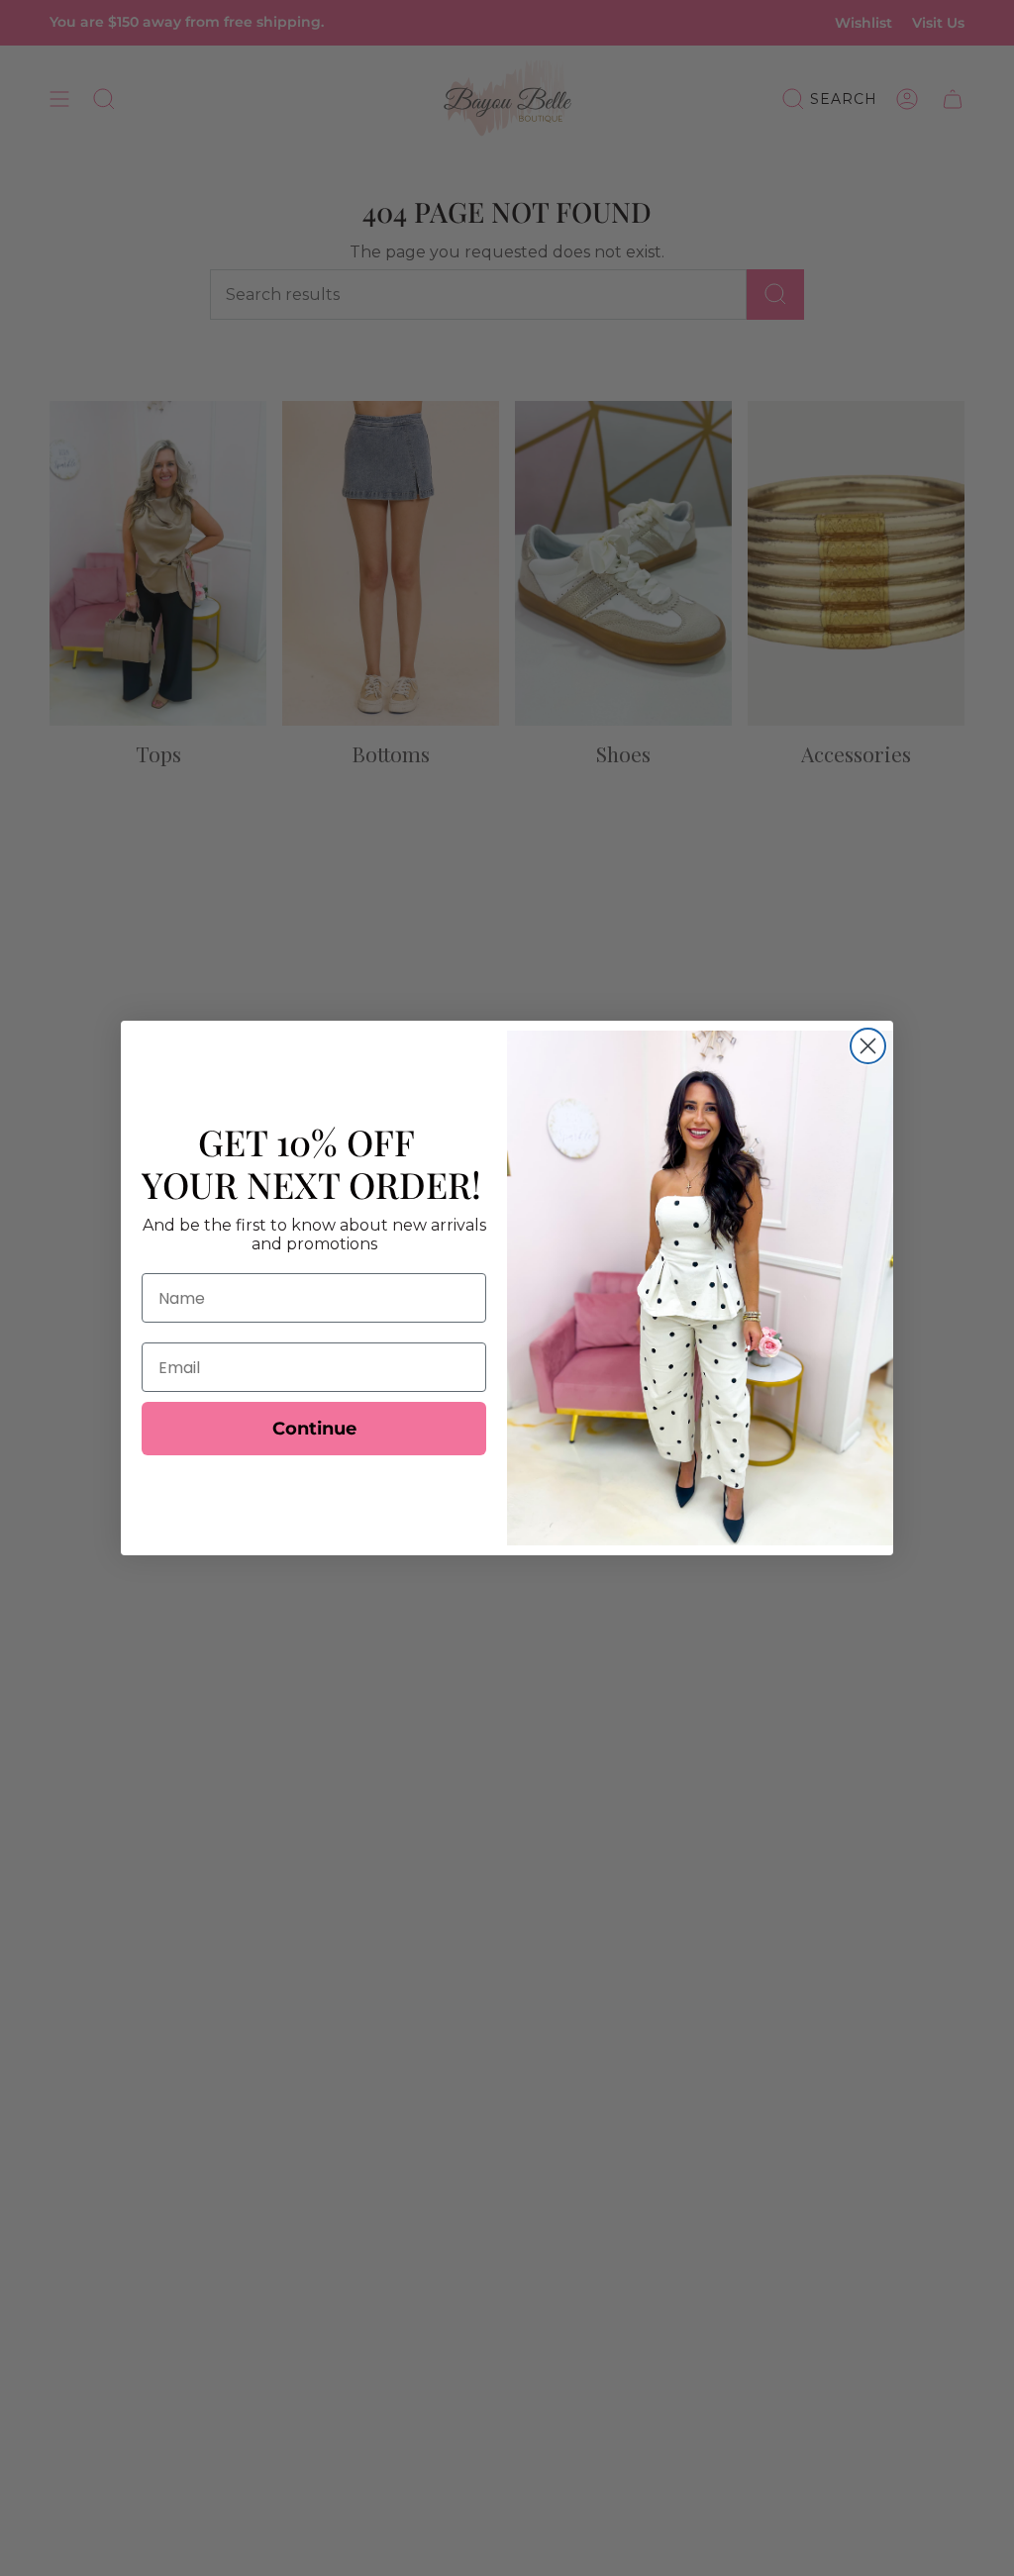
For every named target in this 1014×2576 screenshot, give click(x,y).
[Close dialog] (868, 1046)
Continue (314, 1429)
